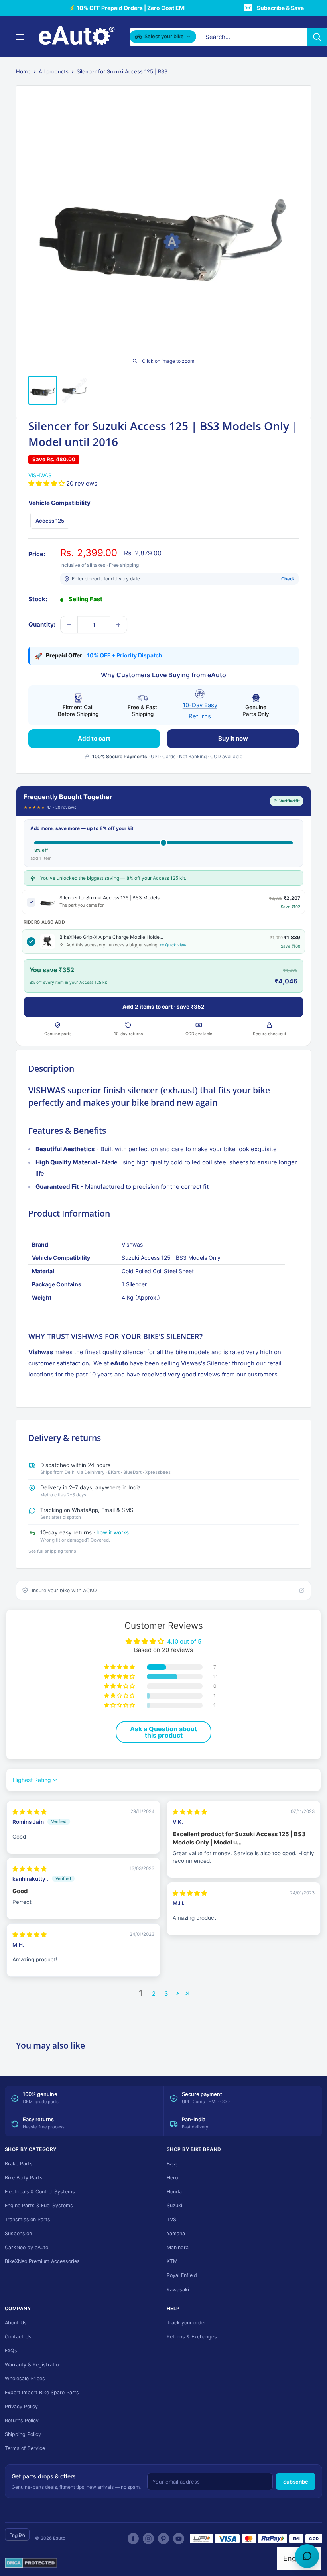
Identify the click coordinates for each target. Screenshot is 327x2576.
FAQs (11, 2351)
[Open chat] (307, 2556)
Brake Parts (19, 2164)
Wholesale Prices (25, 2378)
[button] (47, 483)
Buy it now (233, 738)
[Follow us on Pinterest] (163, 2539)
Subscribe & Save (280, 8)
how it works (113, 1532)
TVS (171, 2219)
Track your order (186, 2323)
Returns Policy (22, 2420)
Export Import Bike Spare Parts (42, 2392)
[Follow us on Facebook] (133, 2539)
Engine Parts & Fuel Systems (39, 2205)
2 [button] (154, 1993)
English (17, 2535)
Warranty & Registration (33, 2365)
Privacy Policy (21, 2406)
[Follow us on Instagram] (148, 2539)
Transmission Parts (28, 2219)
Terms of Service (25, 2448)
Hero (172, 2178)
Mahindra (178, 2247)
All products (54, 71)
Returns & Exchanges (192, 2337)
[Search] (317, 37)
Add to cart (94, 738)
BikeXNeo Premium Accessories (42, 2261)
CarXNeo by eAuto (27, 2247)
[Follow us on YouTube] (179, 2539)
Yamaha (176, 2233)
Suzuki (174, 2205)
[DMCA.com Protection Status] (31, 2563)
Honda (174, 2192)
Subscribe (296, 2482)
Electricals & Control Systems (40, 2192)
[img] (30, 1812)
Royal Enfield (182, 2275)
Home (23, 71)
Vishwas (40, 475)
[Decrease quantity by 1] (69, 625)
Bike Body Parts (24, 2178)
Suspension (18, 2233)
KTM (172, 2261)
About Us (16, 2323)
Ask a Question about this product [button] (163, 1732)
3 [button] (166, 1993)
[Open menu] (20, 37)
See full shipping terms (52, 1551)
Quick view (176, 945)
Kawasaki (178, 2290)
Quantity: (42, 624)
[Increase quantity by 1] (118, 625)
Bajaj (172, 2164)
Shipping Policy (23, 2434)
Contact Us (18, 2337)
